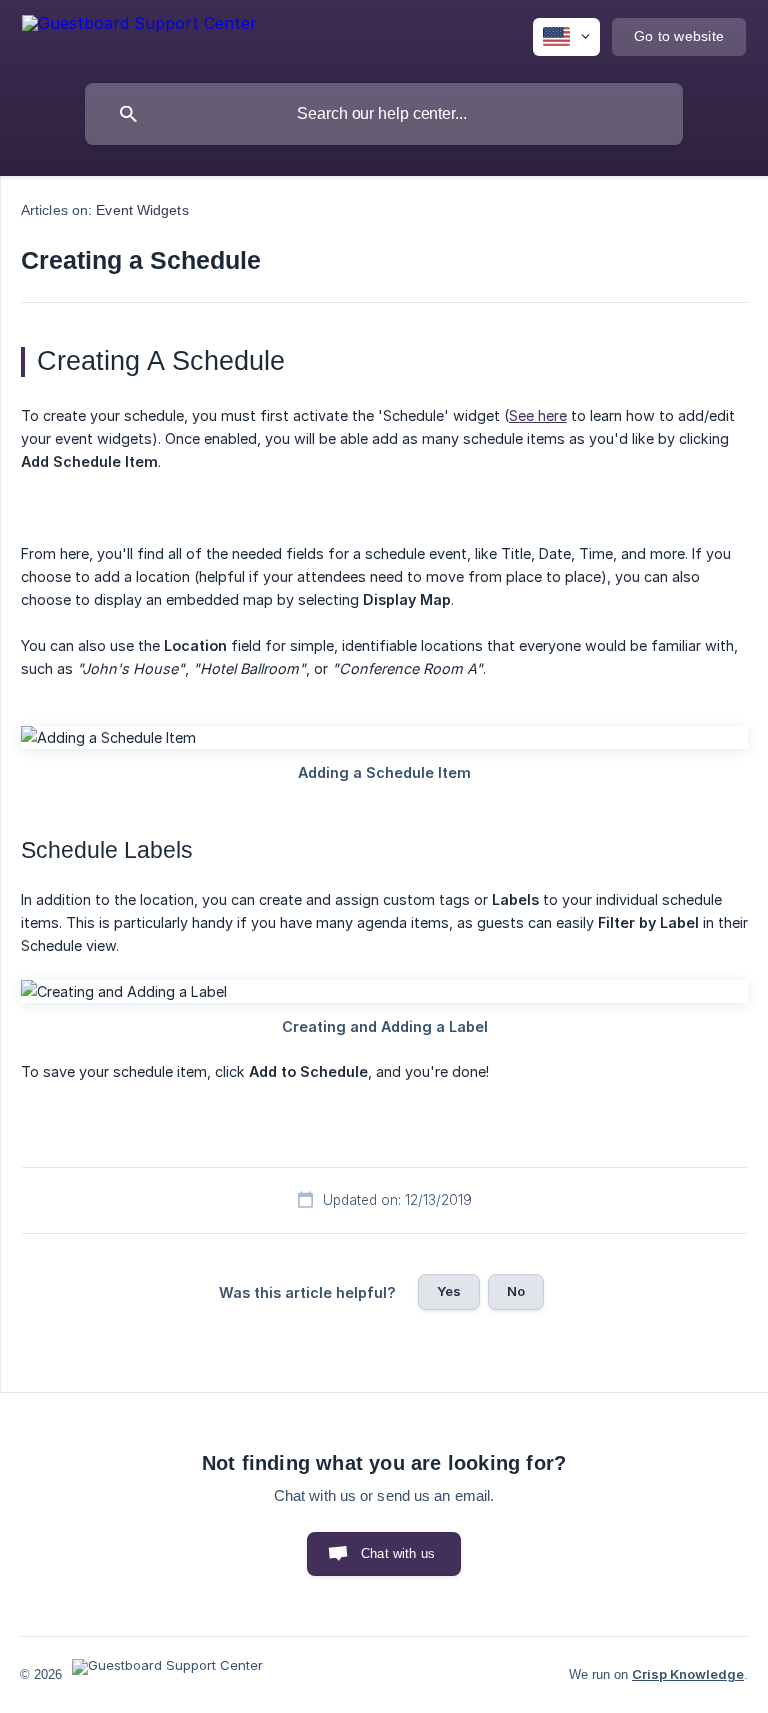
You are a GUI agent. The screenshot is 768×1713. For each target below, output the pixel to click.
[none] (139, 34)
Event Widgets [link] (142, 210)
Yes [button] (449, 1291)
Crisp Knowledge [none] (688, 1674)
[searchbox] (384, 114)
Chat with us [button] (398, 1553)
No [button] (516, 1291)
